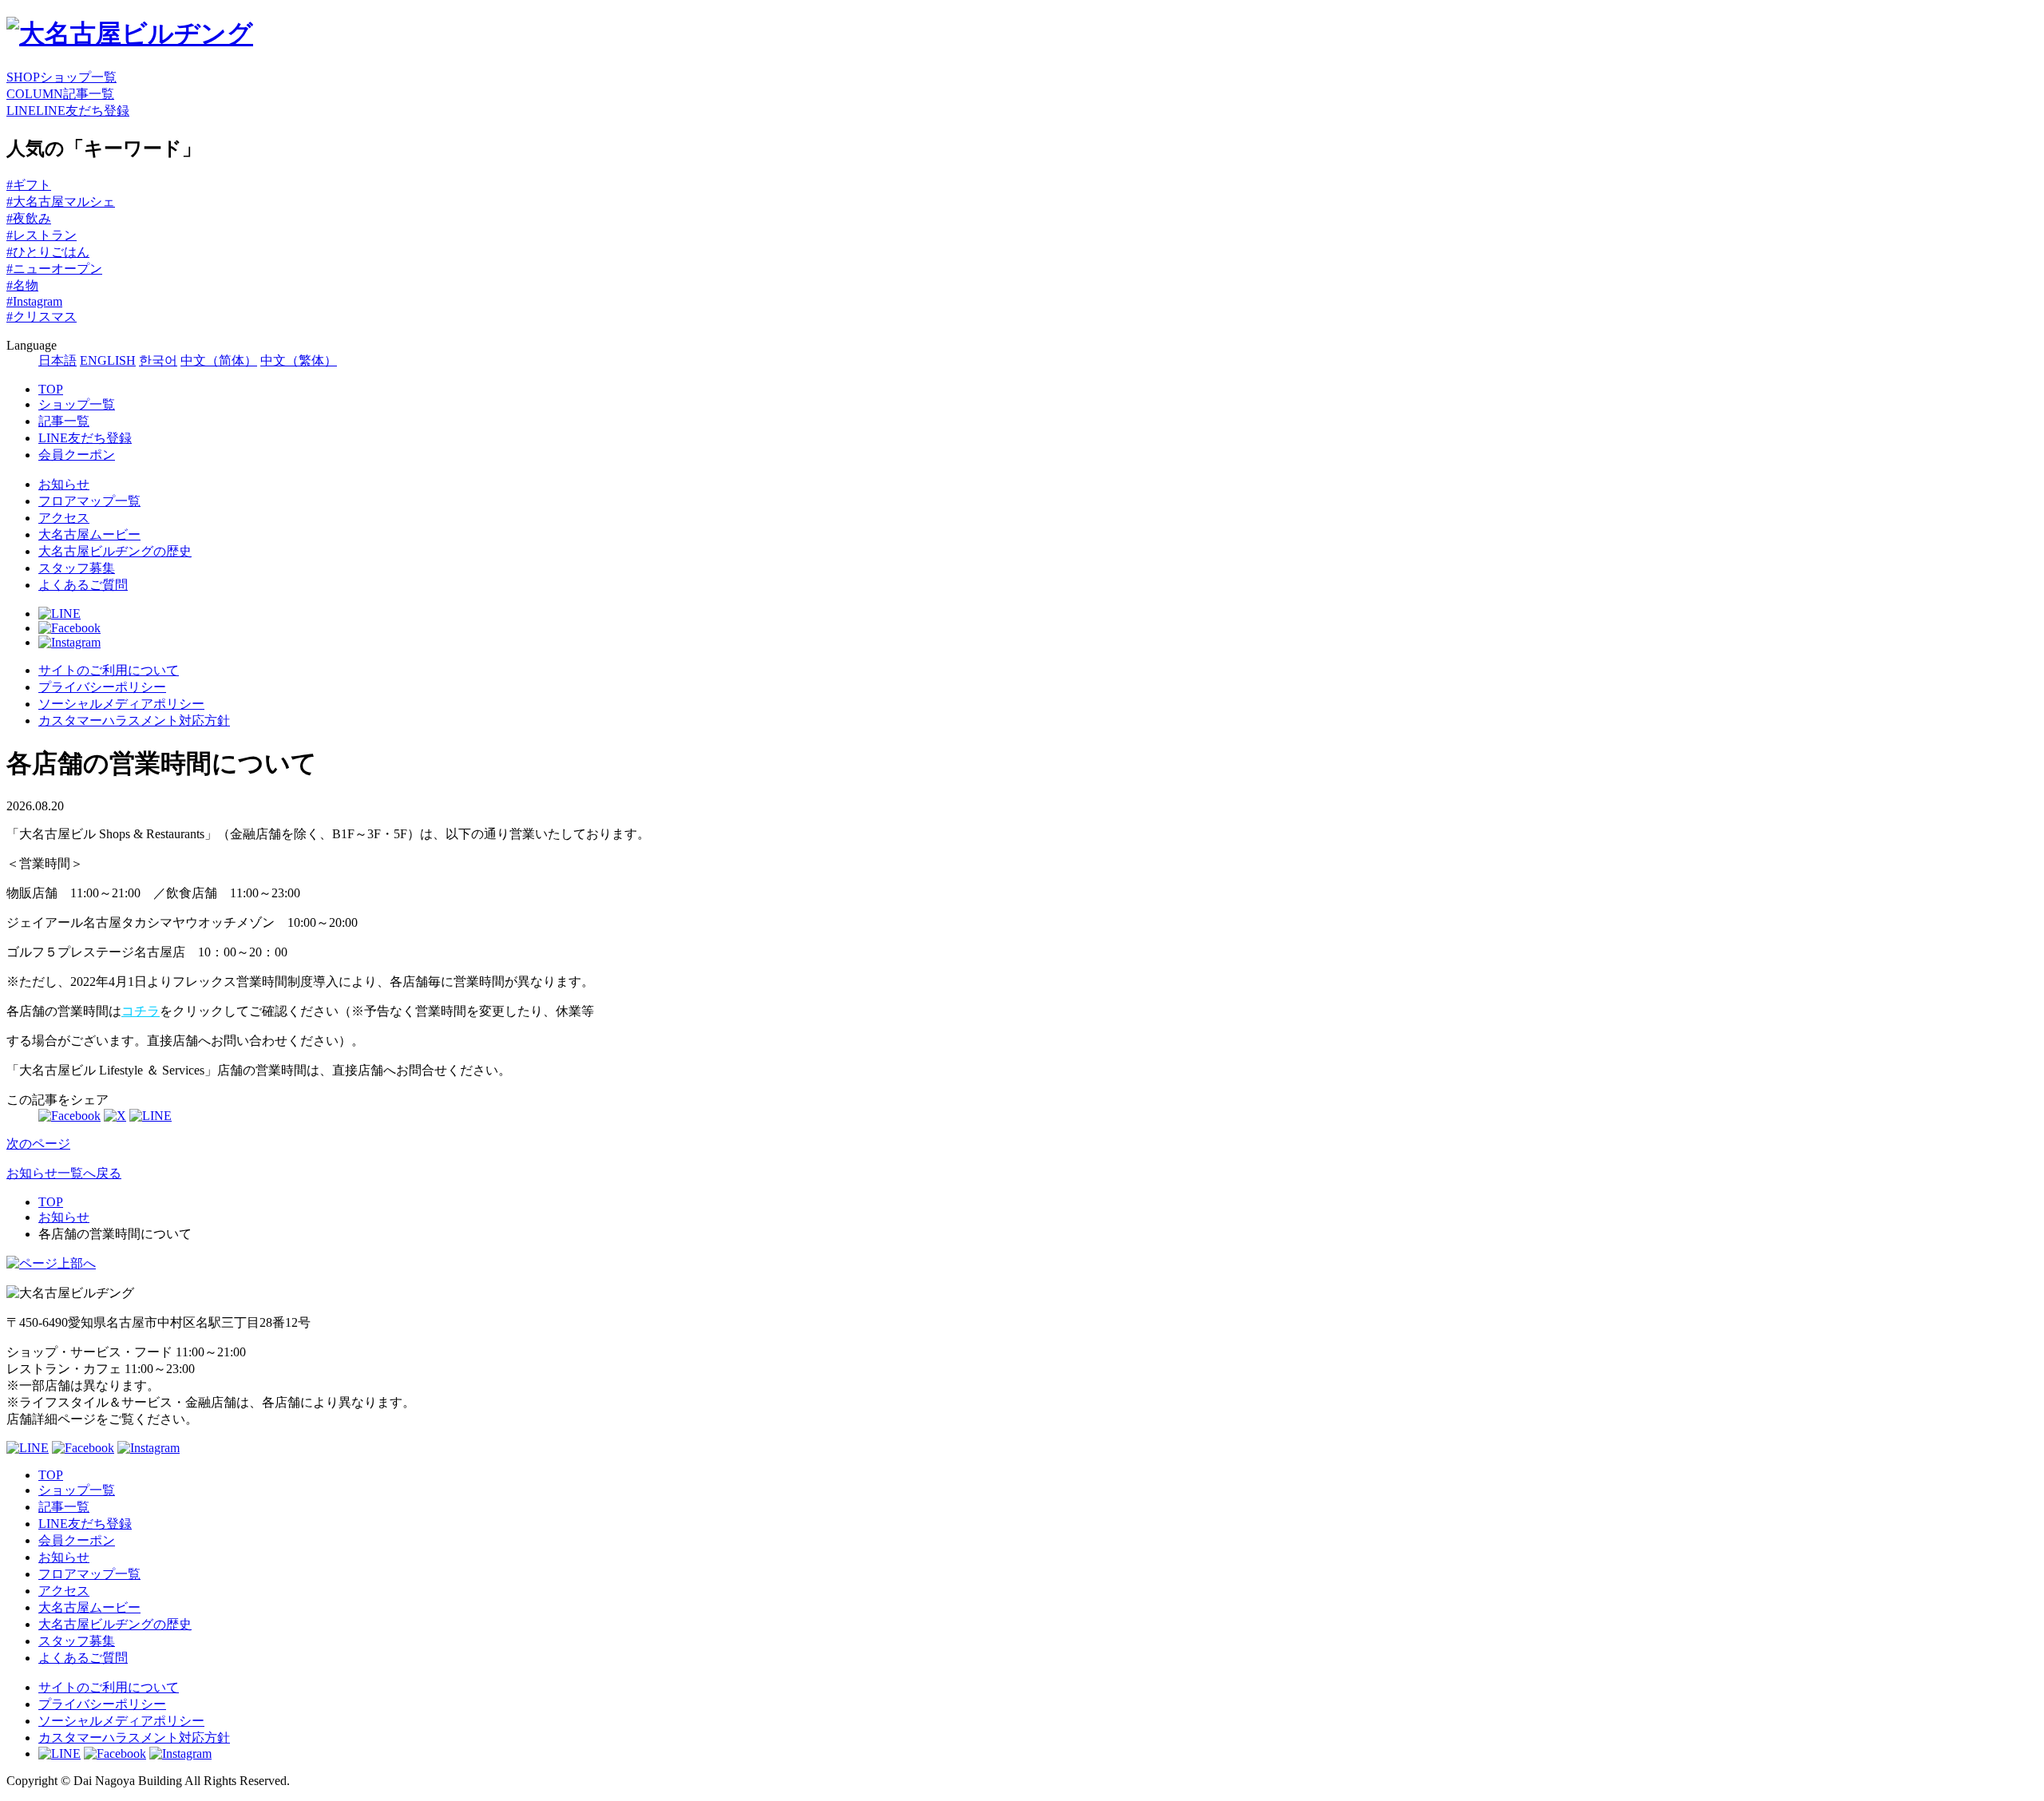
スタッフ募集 (77, 568)
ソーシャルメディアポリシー (121, 704)
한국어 (158, 360)
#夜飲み (29, 218)
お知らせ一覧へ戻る (64, 1173)
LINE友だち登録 (85, 438)
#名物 (22, 285)
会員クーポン (77, 455)
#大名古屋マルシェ (61, 202)
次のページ (38, 1144)
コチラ (141, 1011)
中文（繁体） (299, 360)
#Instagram (34, 301)
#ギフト (29, 185)
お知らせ (64, 484)
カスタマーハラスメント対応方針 (134, 720)
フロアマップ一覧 (89, 501)
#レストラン (42, 235)
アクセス (64, 518)
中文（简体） (219, 360)
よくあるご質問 (83, 585)
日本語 (57, 360)
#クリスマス (42, 317)
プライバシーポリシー (102, 687)
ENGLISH (108, 360)
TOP (51, 389)
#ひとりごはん (48, 252)
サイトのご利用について (109, 670)
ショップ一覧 (77, 404)
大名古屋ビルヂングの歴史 (115, 551)
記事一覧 (64, 421)
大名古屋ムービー (89, 534)
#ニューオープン (54, 269)
